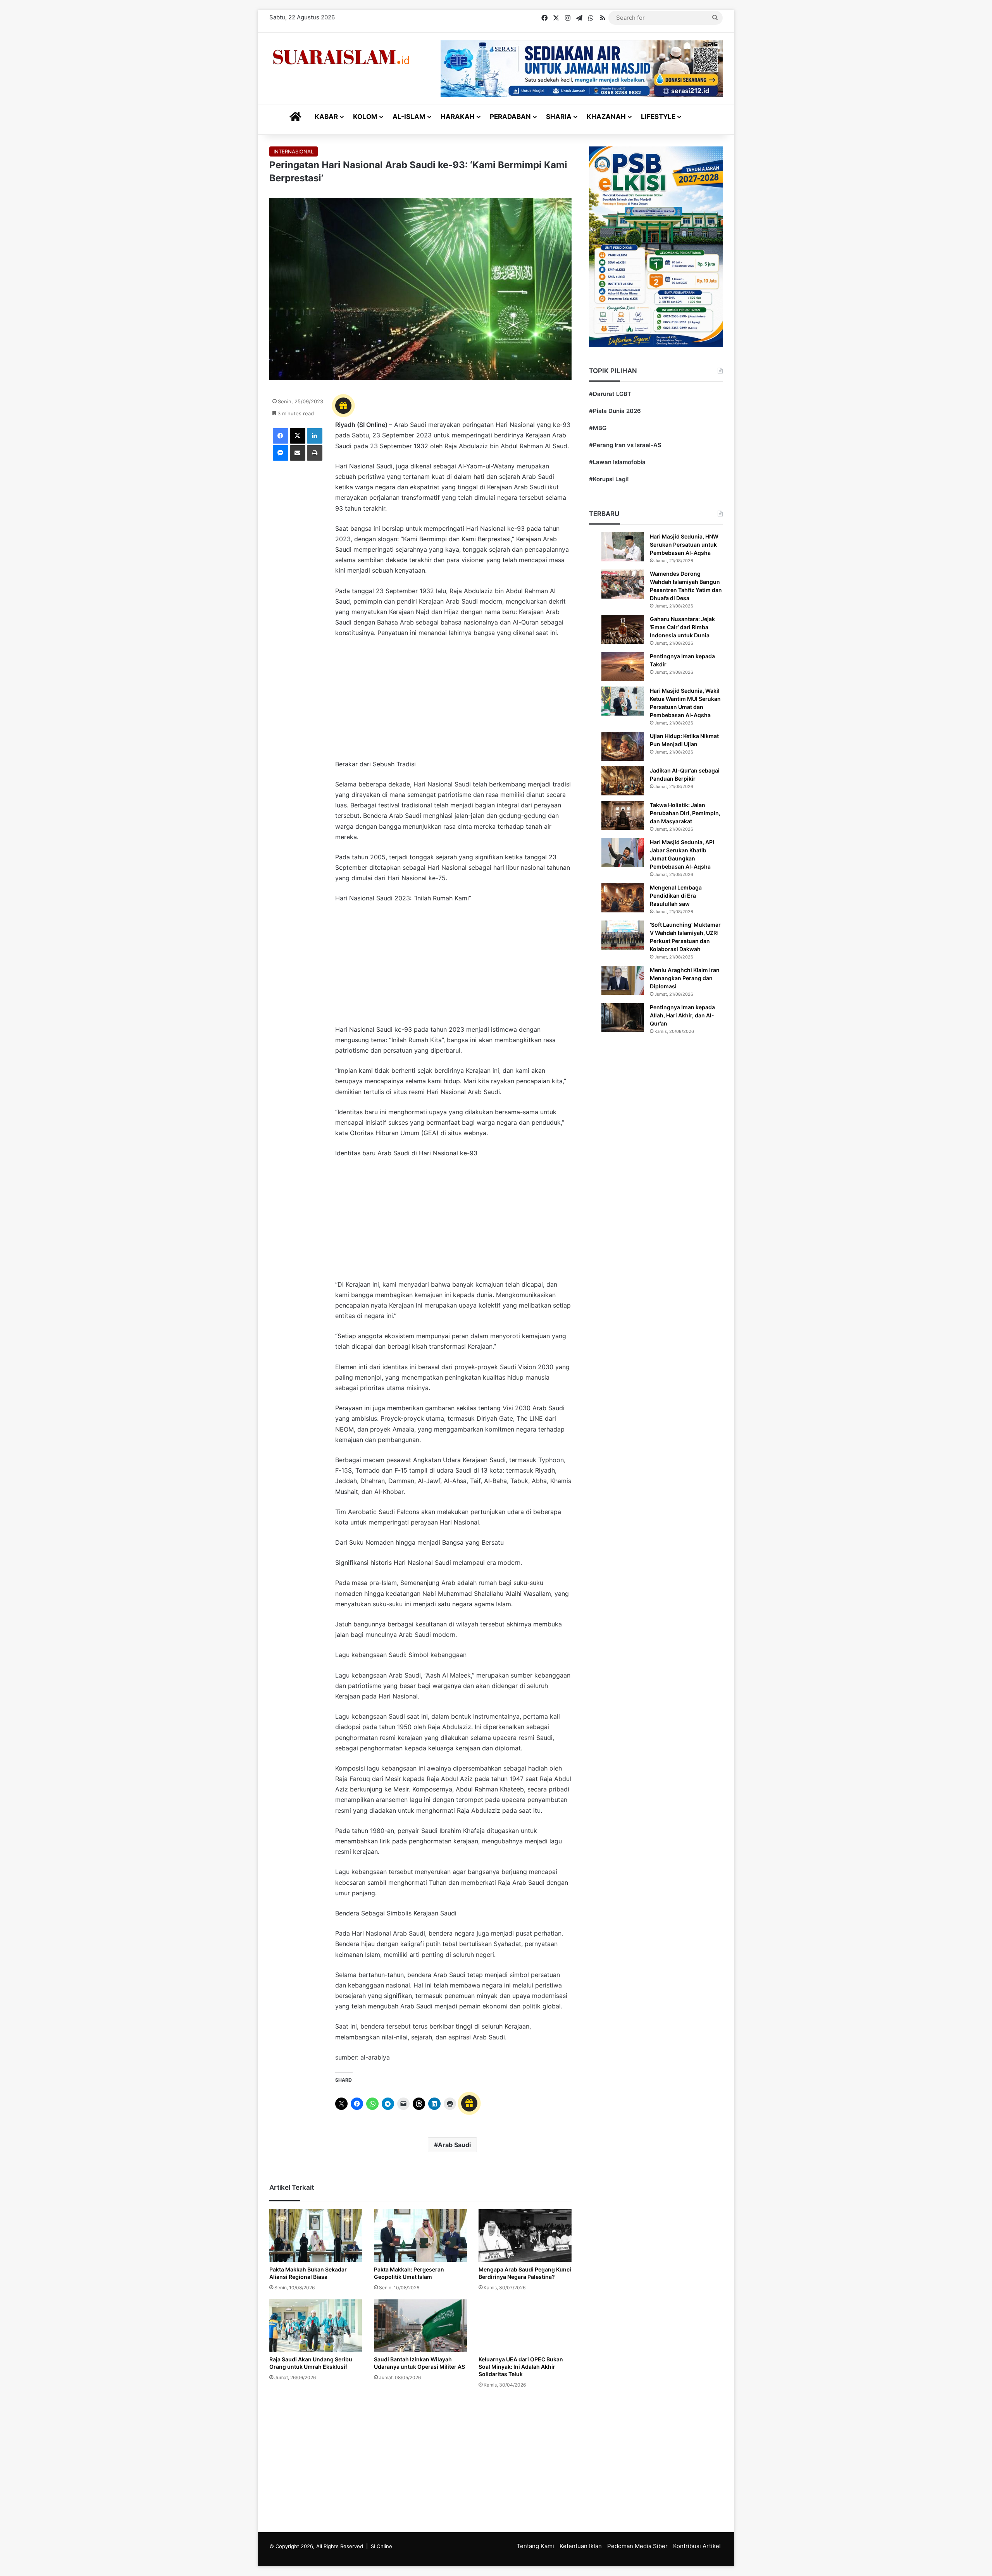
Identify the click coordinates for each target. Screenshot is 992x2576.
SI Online (381, 2546)
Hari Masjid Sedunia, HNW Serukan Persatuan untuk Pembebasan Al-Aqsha (684, 545)
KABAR (326, 117)
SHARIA (559, 117)
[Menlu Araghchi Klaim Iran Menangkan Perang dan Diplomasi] (623, 980)
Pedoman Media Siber (637, 2546)
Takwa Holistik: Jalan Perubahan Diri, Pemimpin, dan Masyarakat (685, 813)
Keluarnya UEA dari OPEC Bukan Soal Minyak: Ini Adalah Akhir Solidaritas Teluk (521, 2367)
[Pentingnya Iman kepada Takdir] (623, 667)
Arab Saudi (454, 2145)
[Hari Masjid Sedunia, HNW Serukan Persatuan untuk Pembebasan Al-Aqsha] (623, 547)
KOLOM (365, 117)
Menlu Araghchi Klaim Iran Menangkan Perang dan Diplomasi (685, 978)
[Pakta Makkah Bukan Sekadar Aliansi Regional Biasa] (316, 2235)
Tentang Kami (535, 2546)
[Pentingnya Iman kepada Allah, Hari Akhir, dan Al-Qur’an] (623, 1018)
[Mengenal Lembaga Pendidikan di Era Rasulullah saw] (623, 898)
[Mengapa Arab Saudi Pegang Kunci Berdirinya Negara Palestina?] (525, 2235)
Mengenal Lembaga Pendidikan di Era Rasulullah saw (676, 896)
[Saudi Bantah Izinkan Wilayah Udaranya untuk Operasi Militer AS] (420, 2326)
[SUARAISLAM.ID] (341, 57)
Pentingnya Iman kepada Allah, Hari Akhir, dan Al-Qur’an (682, 1015)
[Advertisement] (453, 702)
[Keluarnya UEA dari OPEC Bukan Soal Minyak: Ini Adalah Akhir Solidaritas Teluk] (525, 2326)
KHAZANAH (606, 117)
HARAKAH (458, 117)
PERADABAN (510, 117)
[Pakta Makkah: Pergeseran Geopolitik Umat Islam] (420, 2235)
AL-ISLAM (409, 117)
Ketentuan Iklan (581, 2546)
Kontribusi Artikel (697, 2546)
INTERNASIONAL (294, 151)
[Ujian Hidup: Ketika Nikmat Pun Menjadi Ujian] (623, 746)
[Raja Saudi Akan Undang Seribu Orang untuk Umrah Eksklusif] (316, 2326)
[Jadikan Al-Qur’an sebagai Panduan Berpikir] (623, 781)
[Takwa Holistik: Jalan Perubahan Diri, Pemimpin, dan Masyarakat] (623, 815)
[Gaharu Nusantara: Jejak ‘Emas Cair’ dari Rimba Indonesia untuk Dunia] (623, 629)
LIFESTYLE (658, 117)
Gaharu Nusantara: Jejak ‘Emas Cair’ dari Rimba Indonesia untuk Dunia (682, 627)
